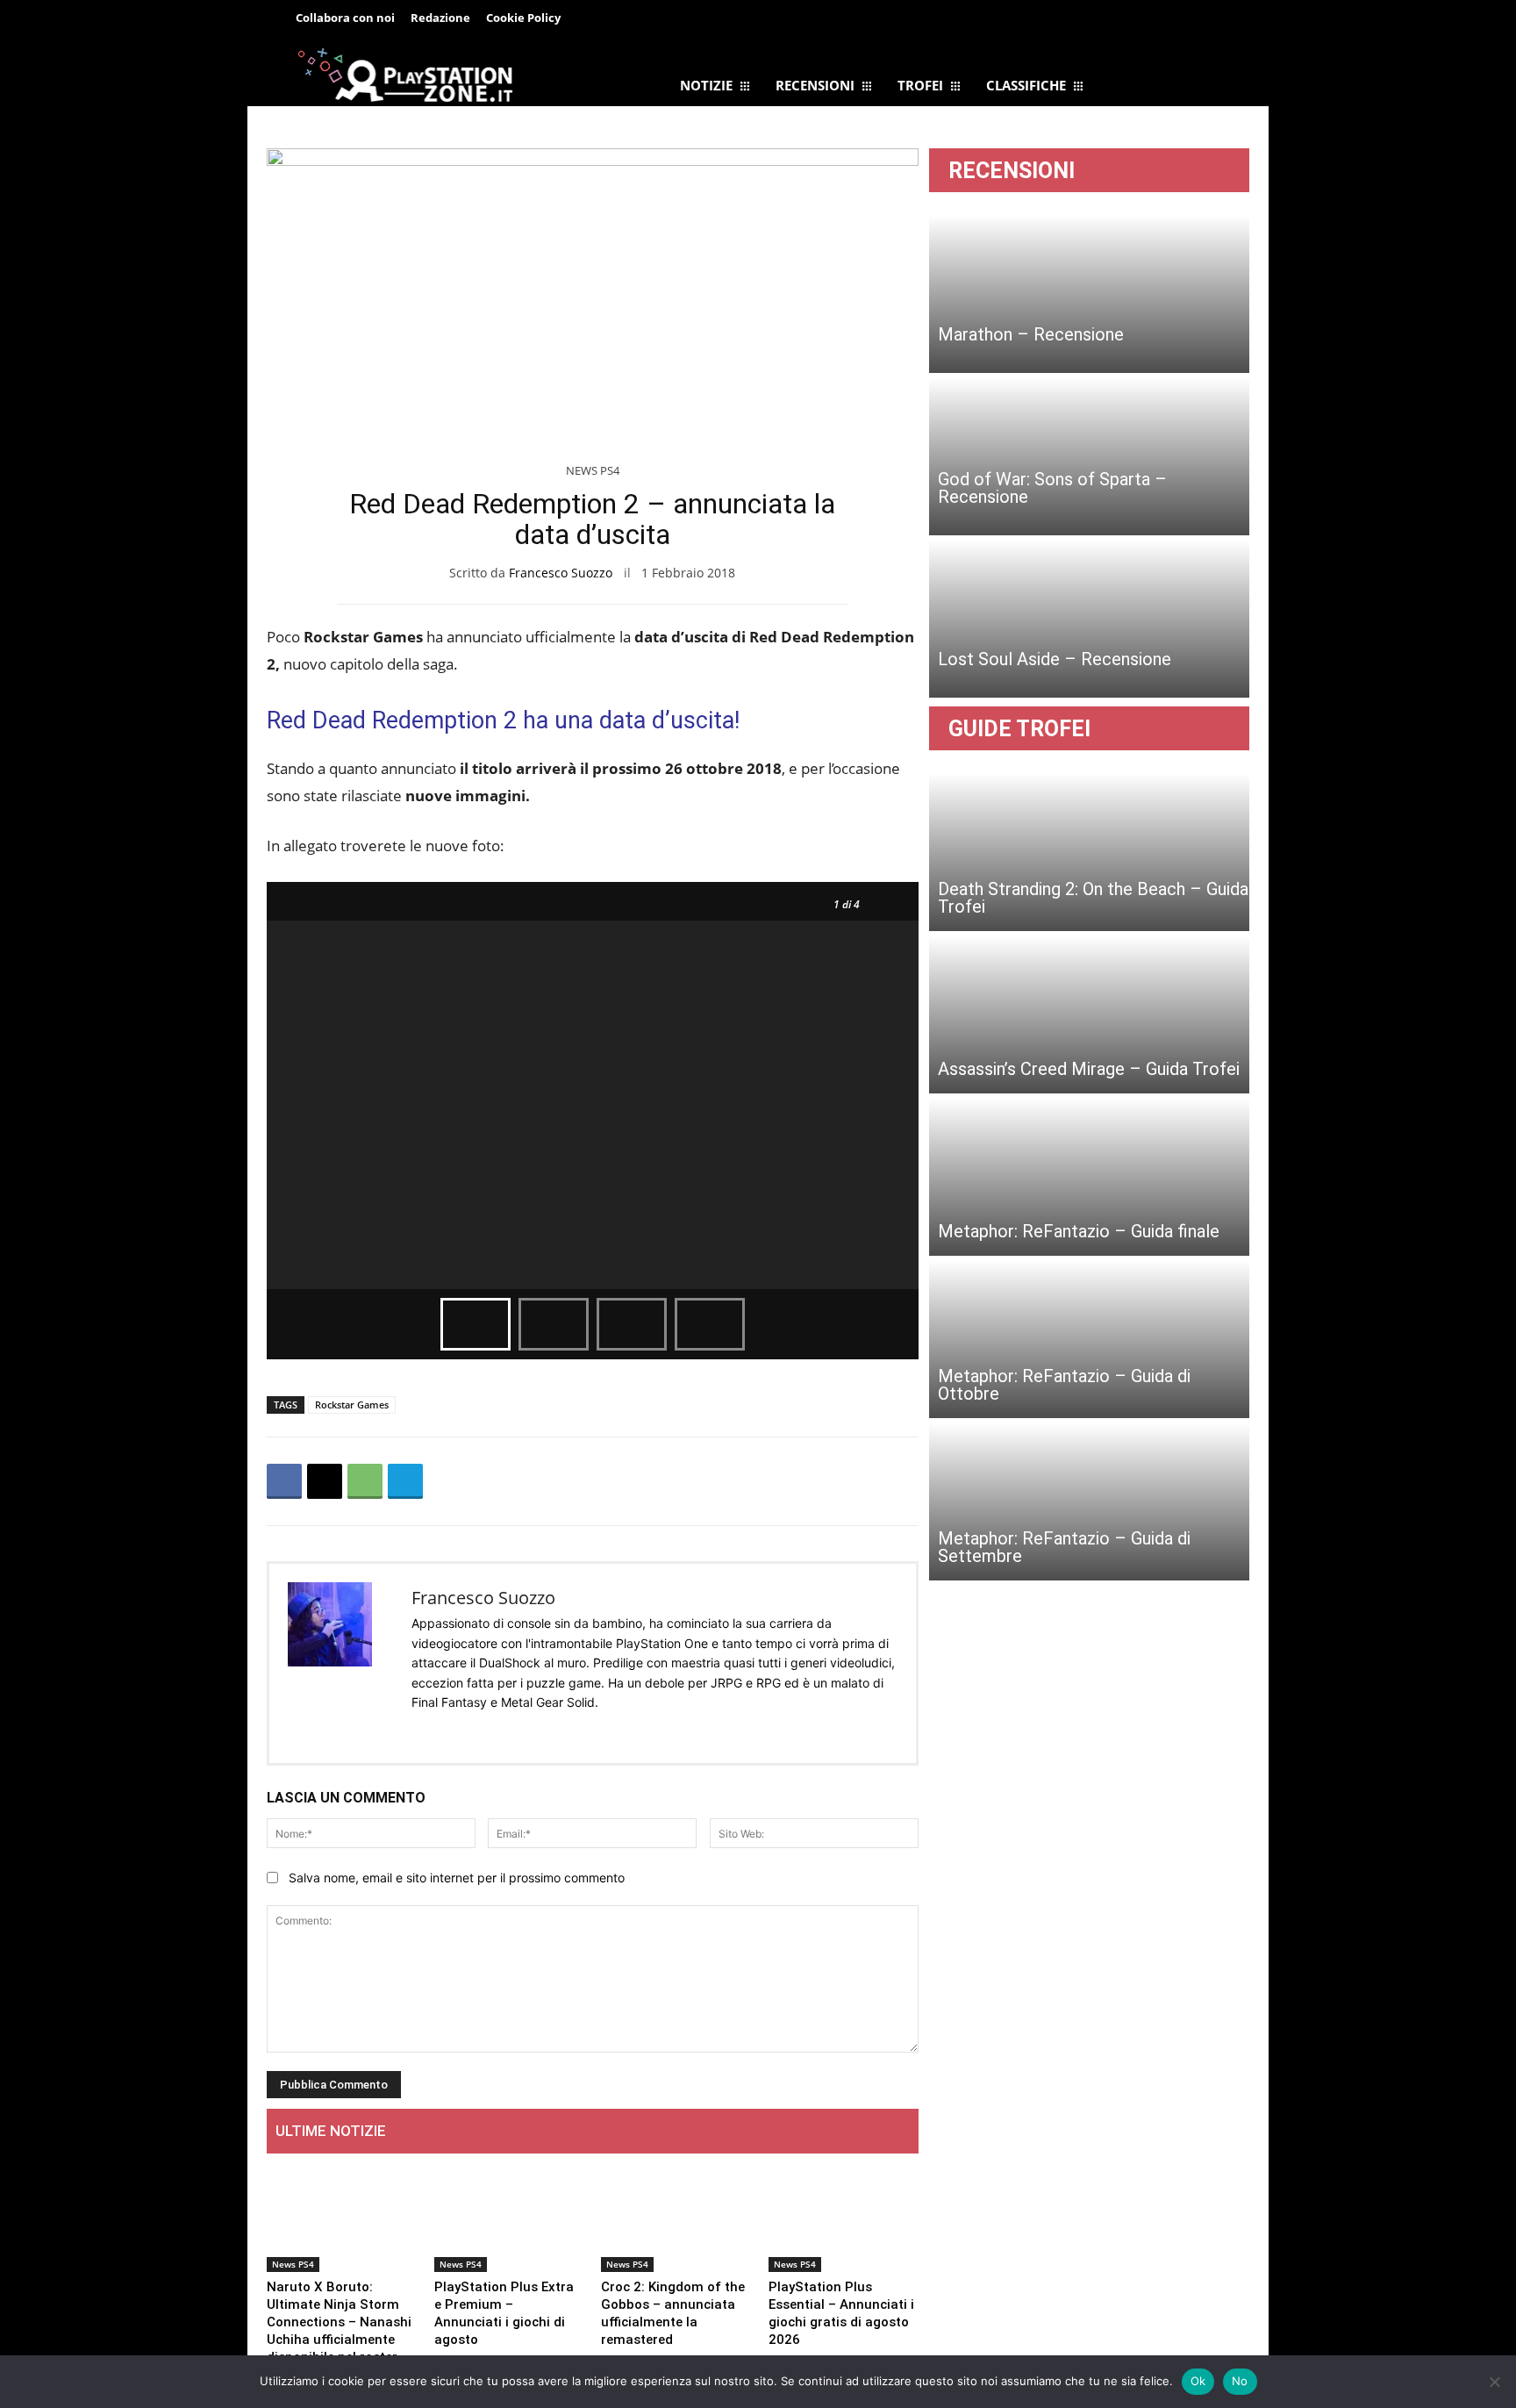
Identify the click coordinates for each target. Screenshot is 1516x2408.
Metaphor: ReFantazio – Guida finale (1079, 1231)
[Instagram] (448, 1731)
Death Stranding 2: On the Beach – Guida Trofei (1093, 898)
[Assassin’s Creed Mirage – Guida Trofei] (1089, 1014)
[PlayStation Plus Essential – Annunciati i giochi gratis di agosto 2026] (844, 2220)
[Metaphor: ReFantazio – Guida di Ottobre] (1089, 1339)
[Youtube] (564, 1731)
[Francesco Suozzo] (340, 1663)
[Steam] (506, 1731)
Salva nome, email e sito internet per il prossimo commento (457, 1878)
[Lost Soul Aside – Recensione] (1089, 619)
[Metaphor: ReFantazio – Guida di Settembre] (1089, 1501)
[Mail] (477, 1731)
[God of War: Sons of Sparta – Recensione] (1089, 456)
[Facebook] (624, 19)
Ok (1198, 2381)
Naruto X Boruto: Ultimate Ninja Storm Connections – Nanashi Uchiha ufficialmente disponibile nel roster (339, 2322)
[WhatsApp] (365, 1481)
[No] (1494, 2382)
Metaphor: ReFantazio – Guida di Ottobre (1064, 1385)
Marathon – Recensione (1031, 334)
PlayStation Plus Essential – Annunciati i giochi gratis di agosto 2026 (841, 2313)
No (1240, 2381)
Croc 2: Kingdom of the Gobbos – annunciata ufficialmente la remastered (673, 2313)
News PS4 (593, 470)
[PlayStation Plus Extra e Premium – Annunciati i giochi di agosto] (509, 2220)
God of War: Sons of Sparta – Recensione (1052, 488)
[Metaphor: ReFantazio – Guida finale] (1089, 1177)
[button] (1207, 21)
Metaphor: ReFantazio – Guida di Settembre (1064, 1547)
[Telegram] (663, 19)
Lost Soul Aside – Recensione (1055, 659)
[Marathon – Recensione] (1089, 294)
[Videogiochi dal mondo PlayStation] (405, 74)
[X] (325, 1481)
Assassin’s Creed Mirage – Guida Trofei (1089, 1069)
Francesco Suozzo (561, 573)
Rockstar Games (352, 1405)
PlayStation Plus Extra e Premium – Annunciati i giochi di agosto (504, 2313)
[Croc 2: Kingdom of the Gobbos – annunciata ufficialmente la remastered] (676, 2220)
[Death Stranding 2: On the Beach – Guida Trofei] (1089, 852)
